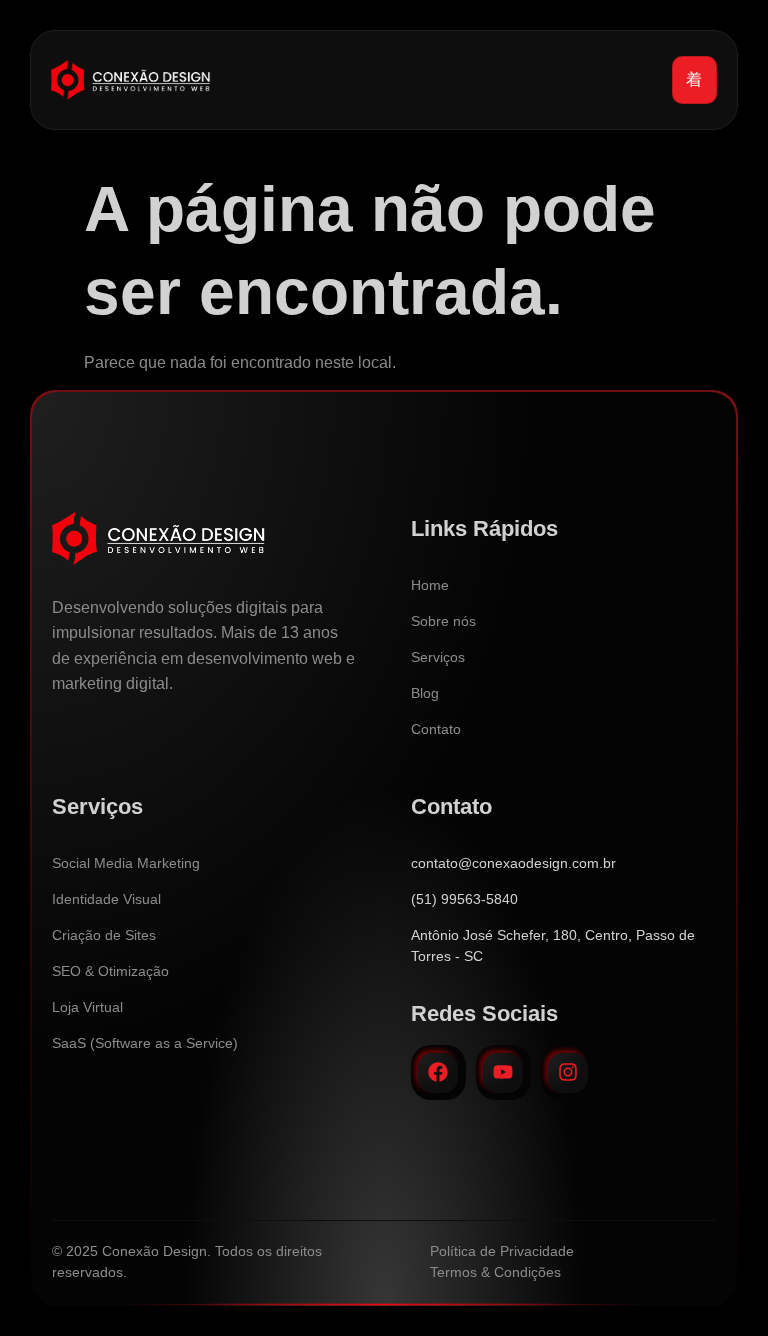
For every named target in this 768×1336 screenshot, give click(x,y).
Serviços (438, 657)
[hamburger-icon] (694, 80)
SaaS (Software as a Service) (145, 1043)
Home (430, 585)
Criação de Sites (104, 935)
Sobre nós (443, 621)
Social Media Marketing (126, 863)
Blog (425, 693)
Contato (436, 729)
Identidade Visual (106, 899)
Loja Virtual (87, 1007)
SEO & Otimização (110, 971)
